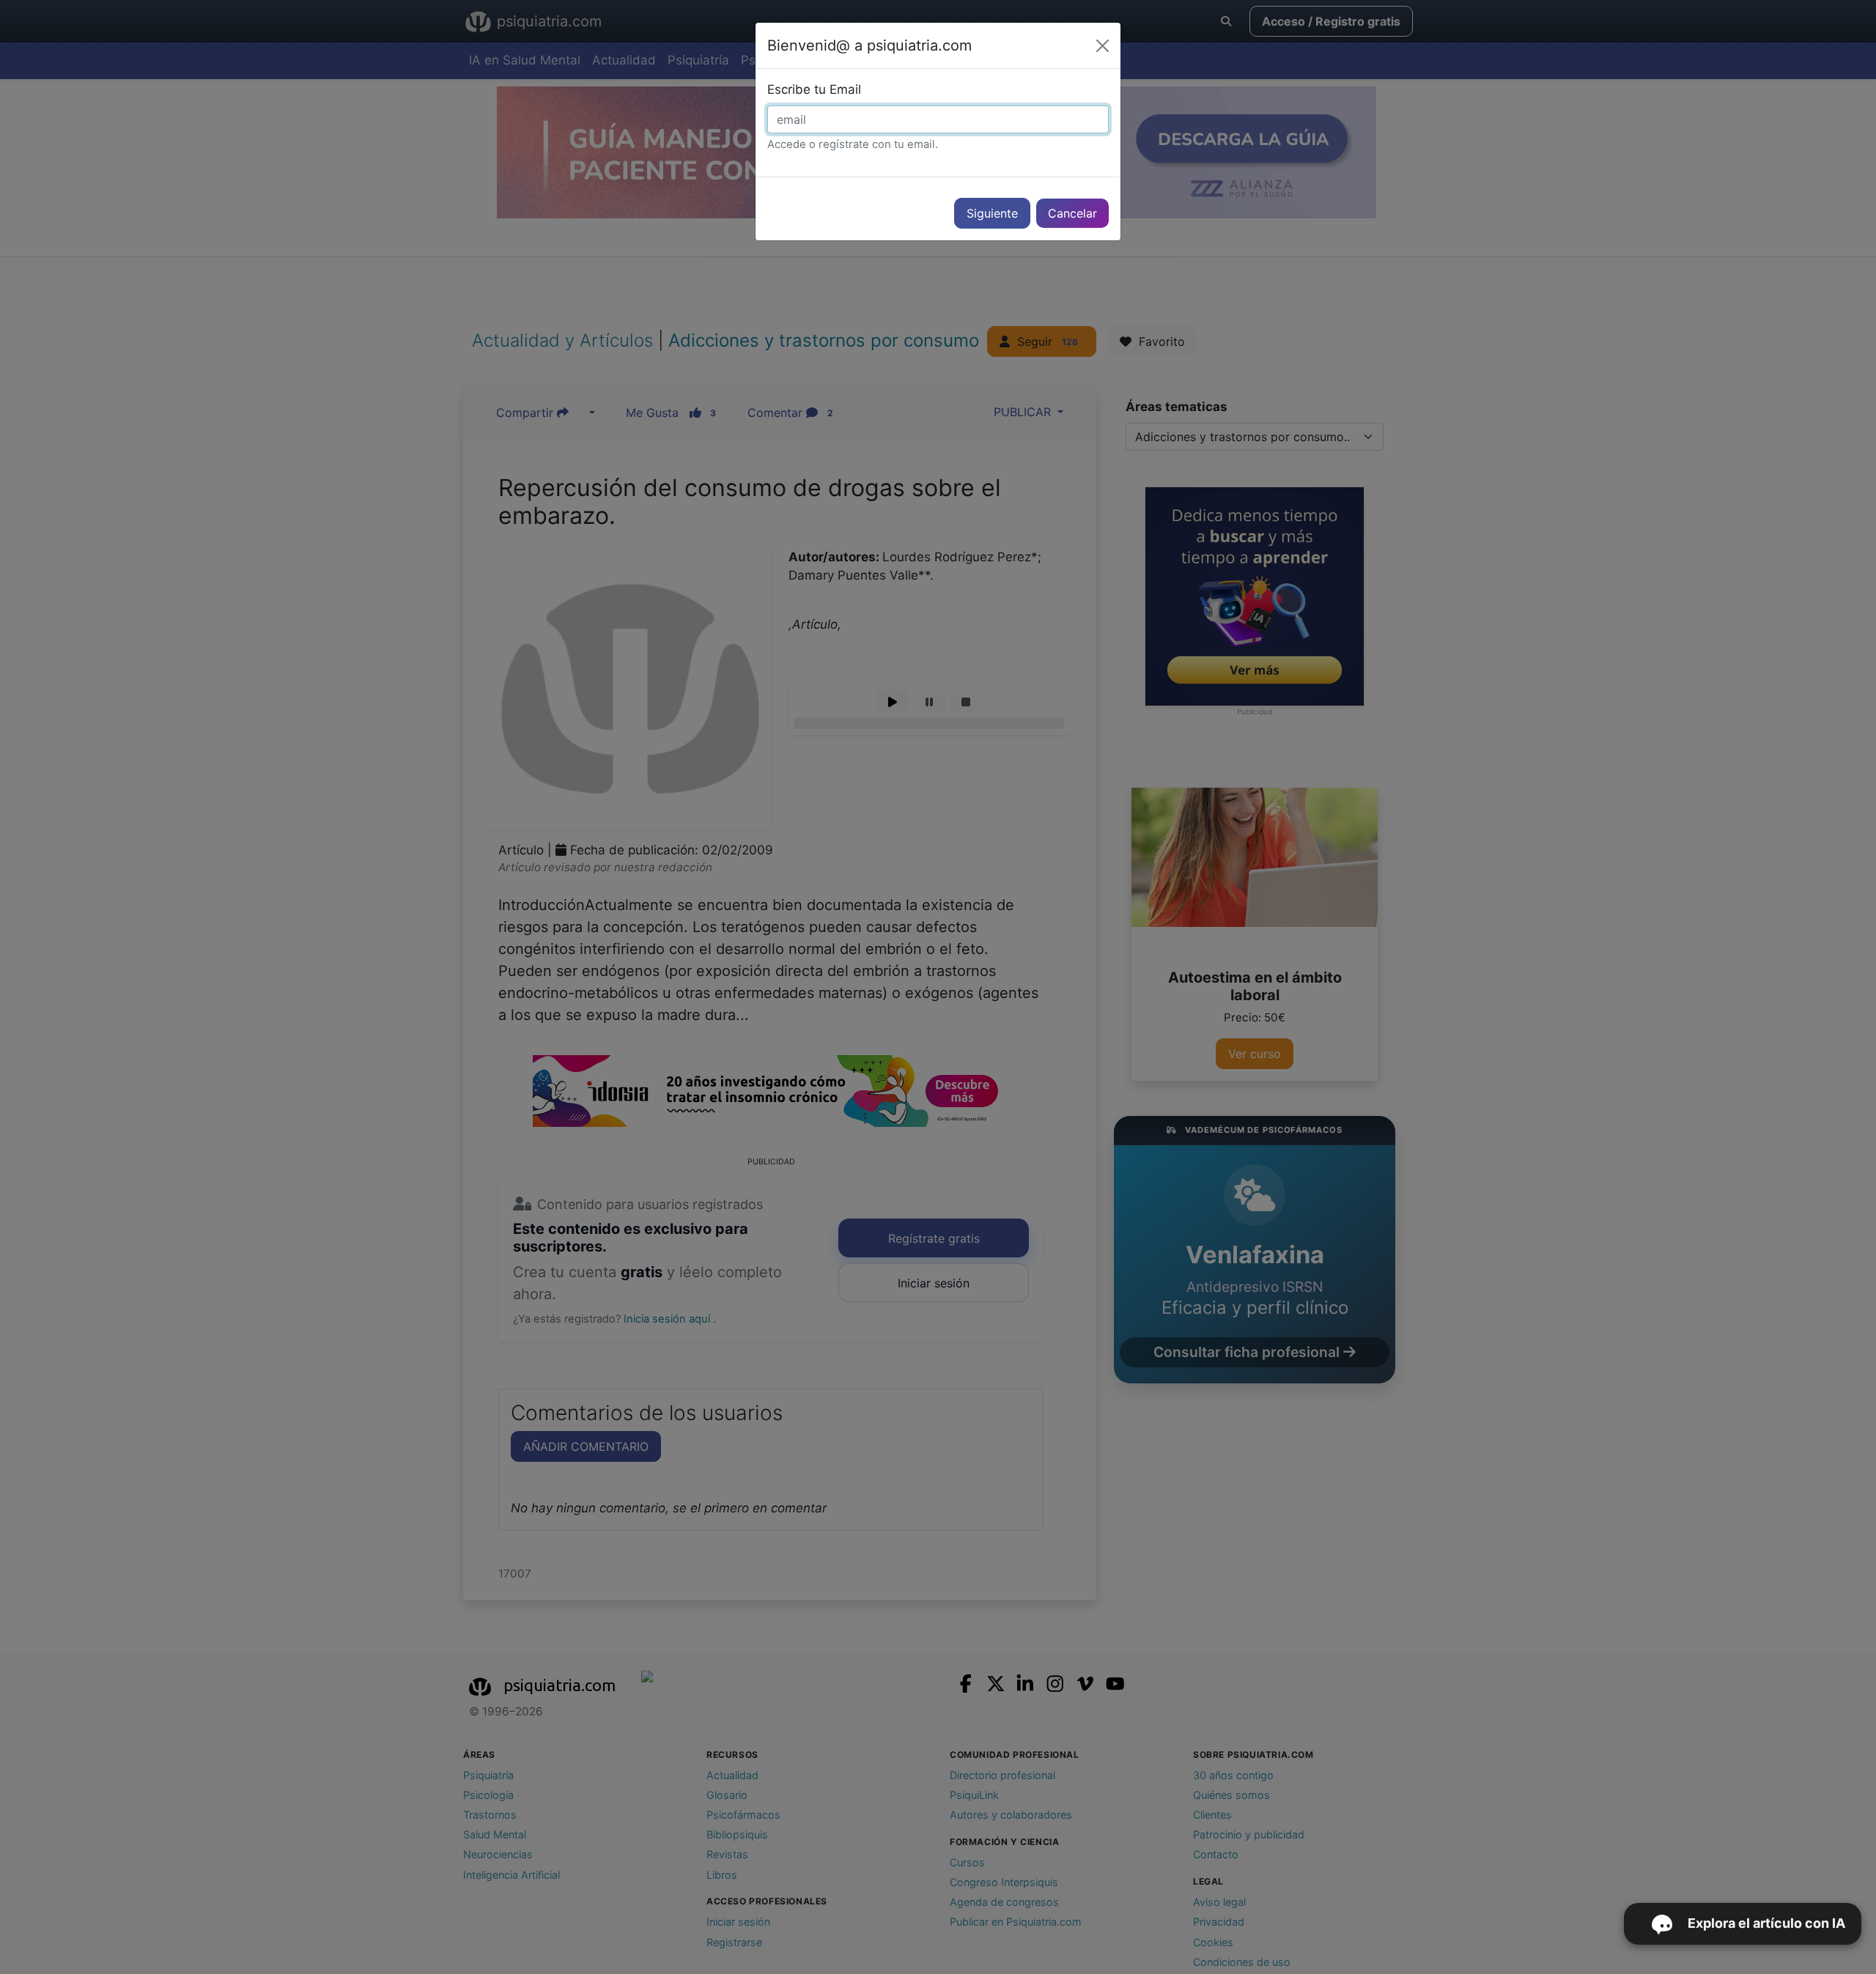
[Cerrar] (1103, 46)
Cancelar (1072, 213)
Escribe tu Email (814, 89)
